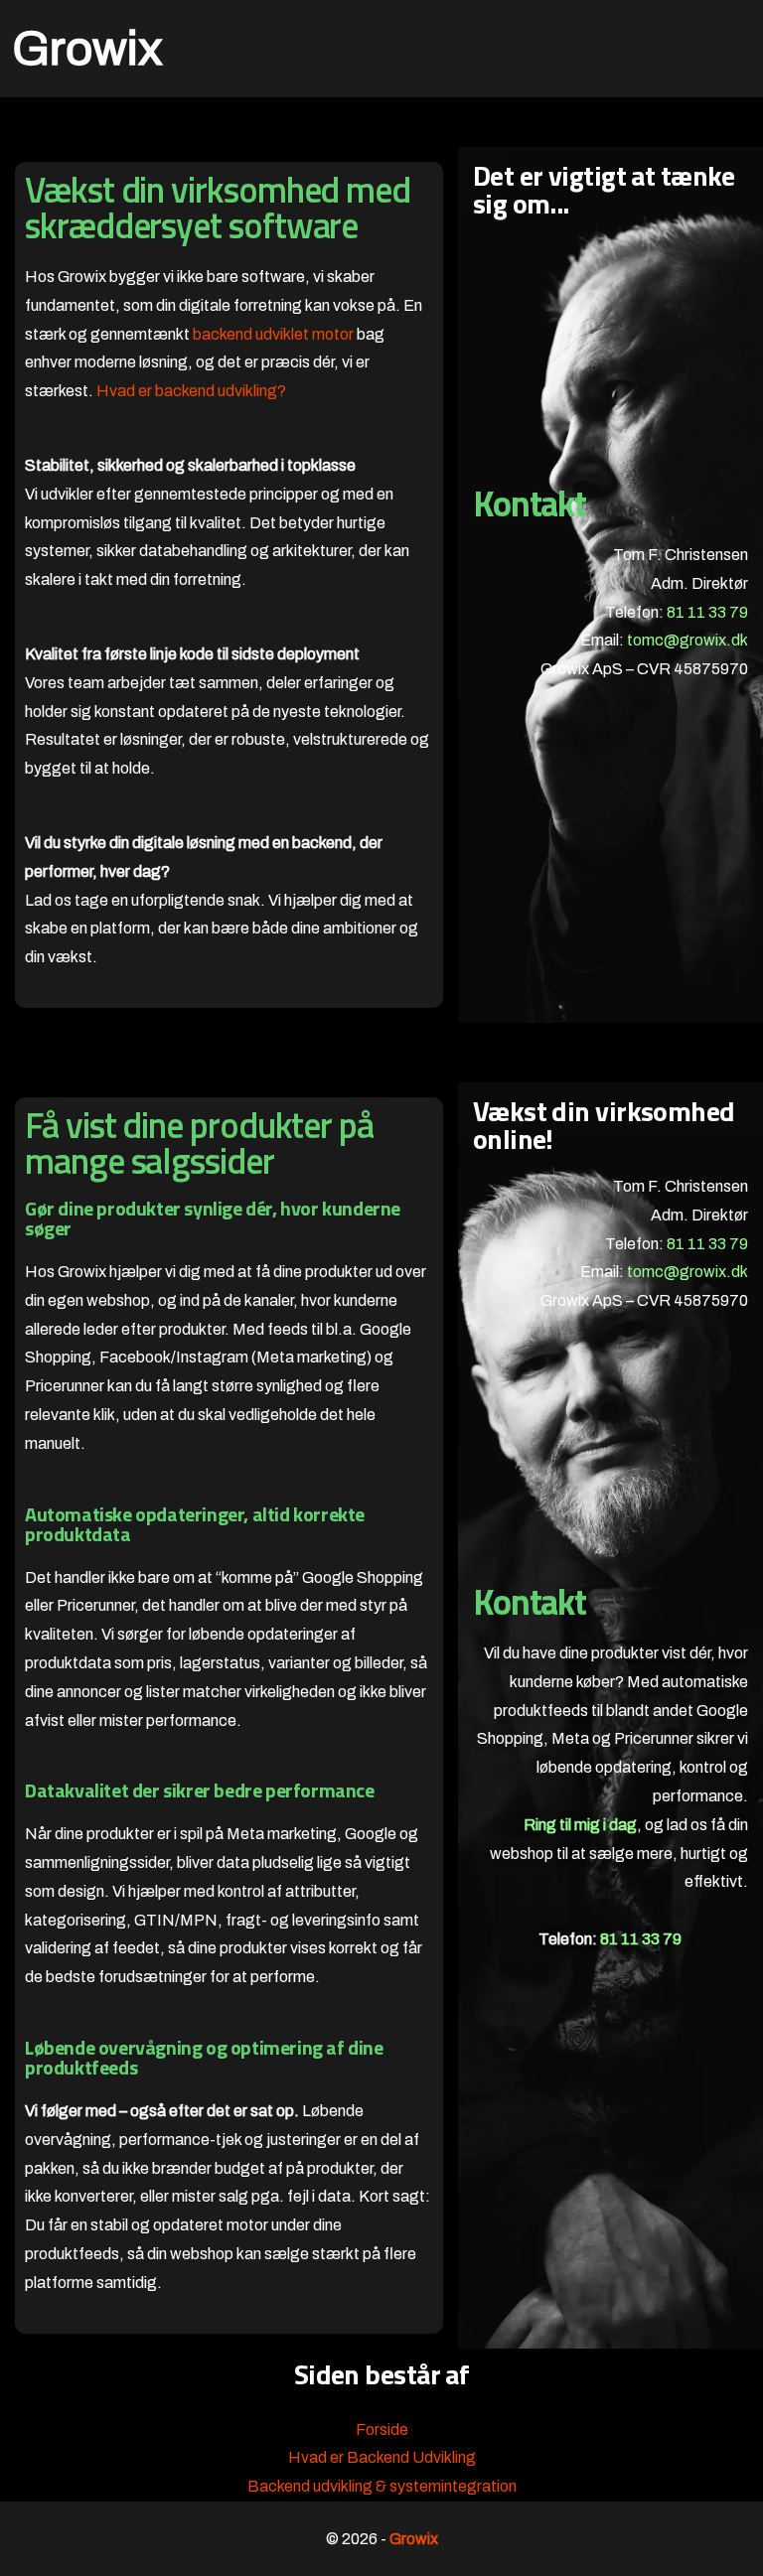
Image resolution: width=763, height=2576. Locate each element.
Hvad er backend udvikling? (191, 391)
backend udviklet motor (273, 334)
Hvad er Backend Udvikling (382, 2457)
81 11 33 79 (707, 612)
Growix (87, 49)
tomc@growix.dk (687, 640)
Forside (382, 2430)
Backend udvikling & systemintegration (382, 2486)
